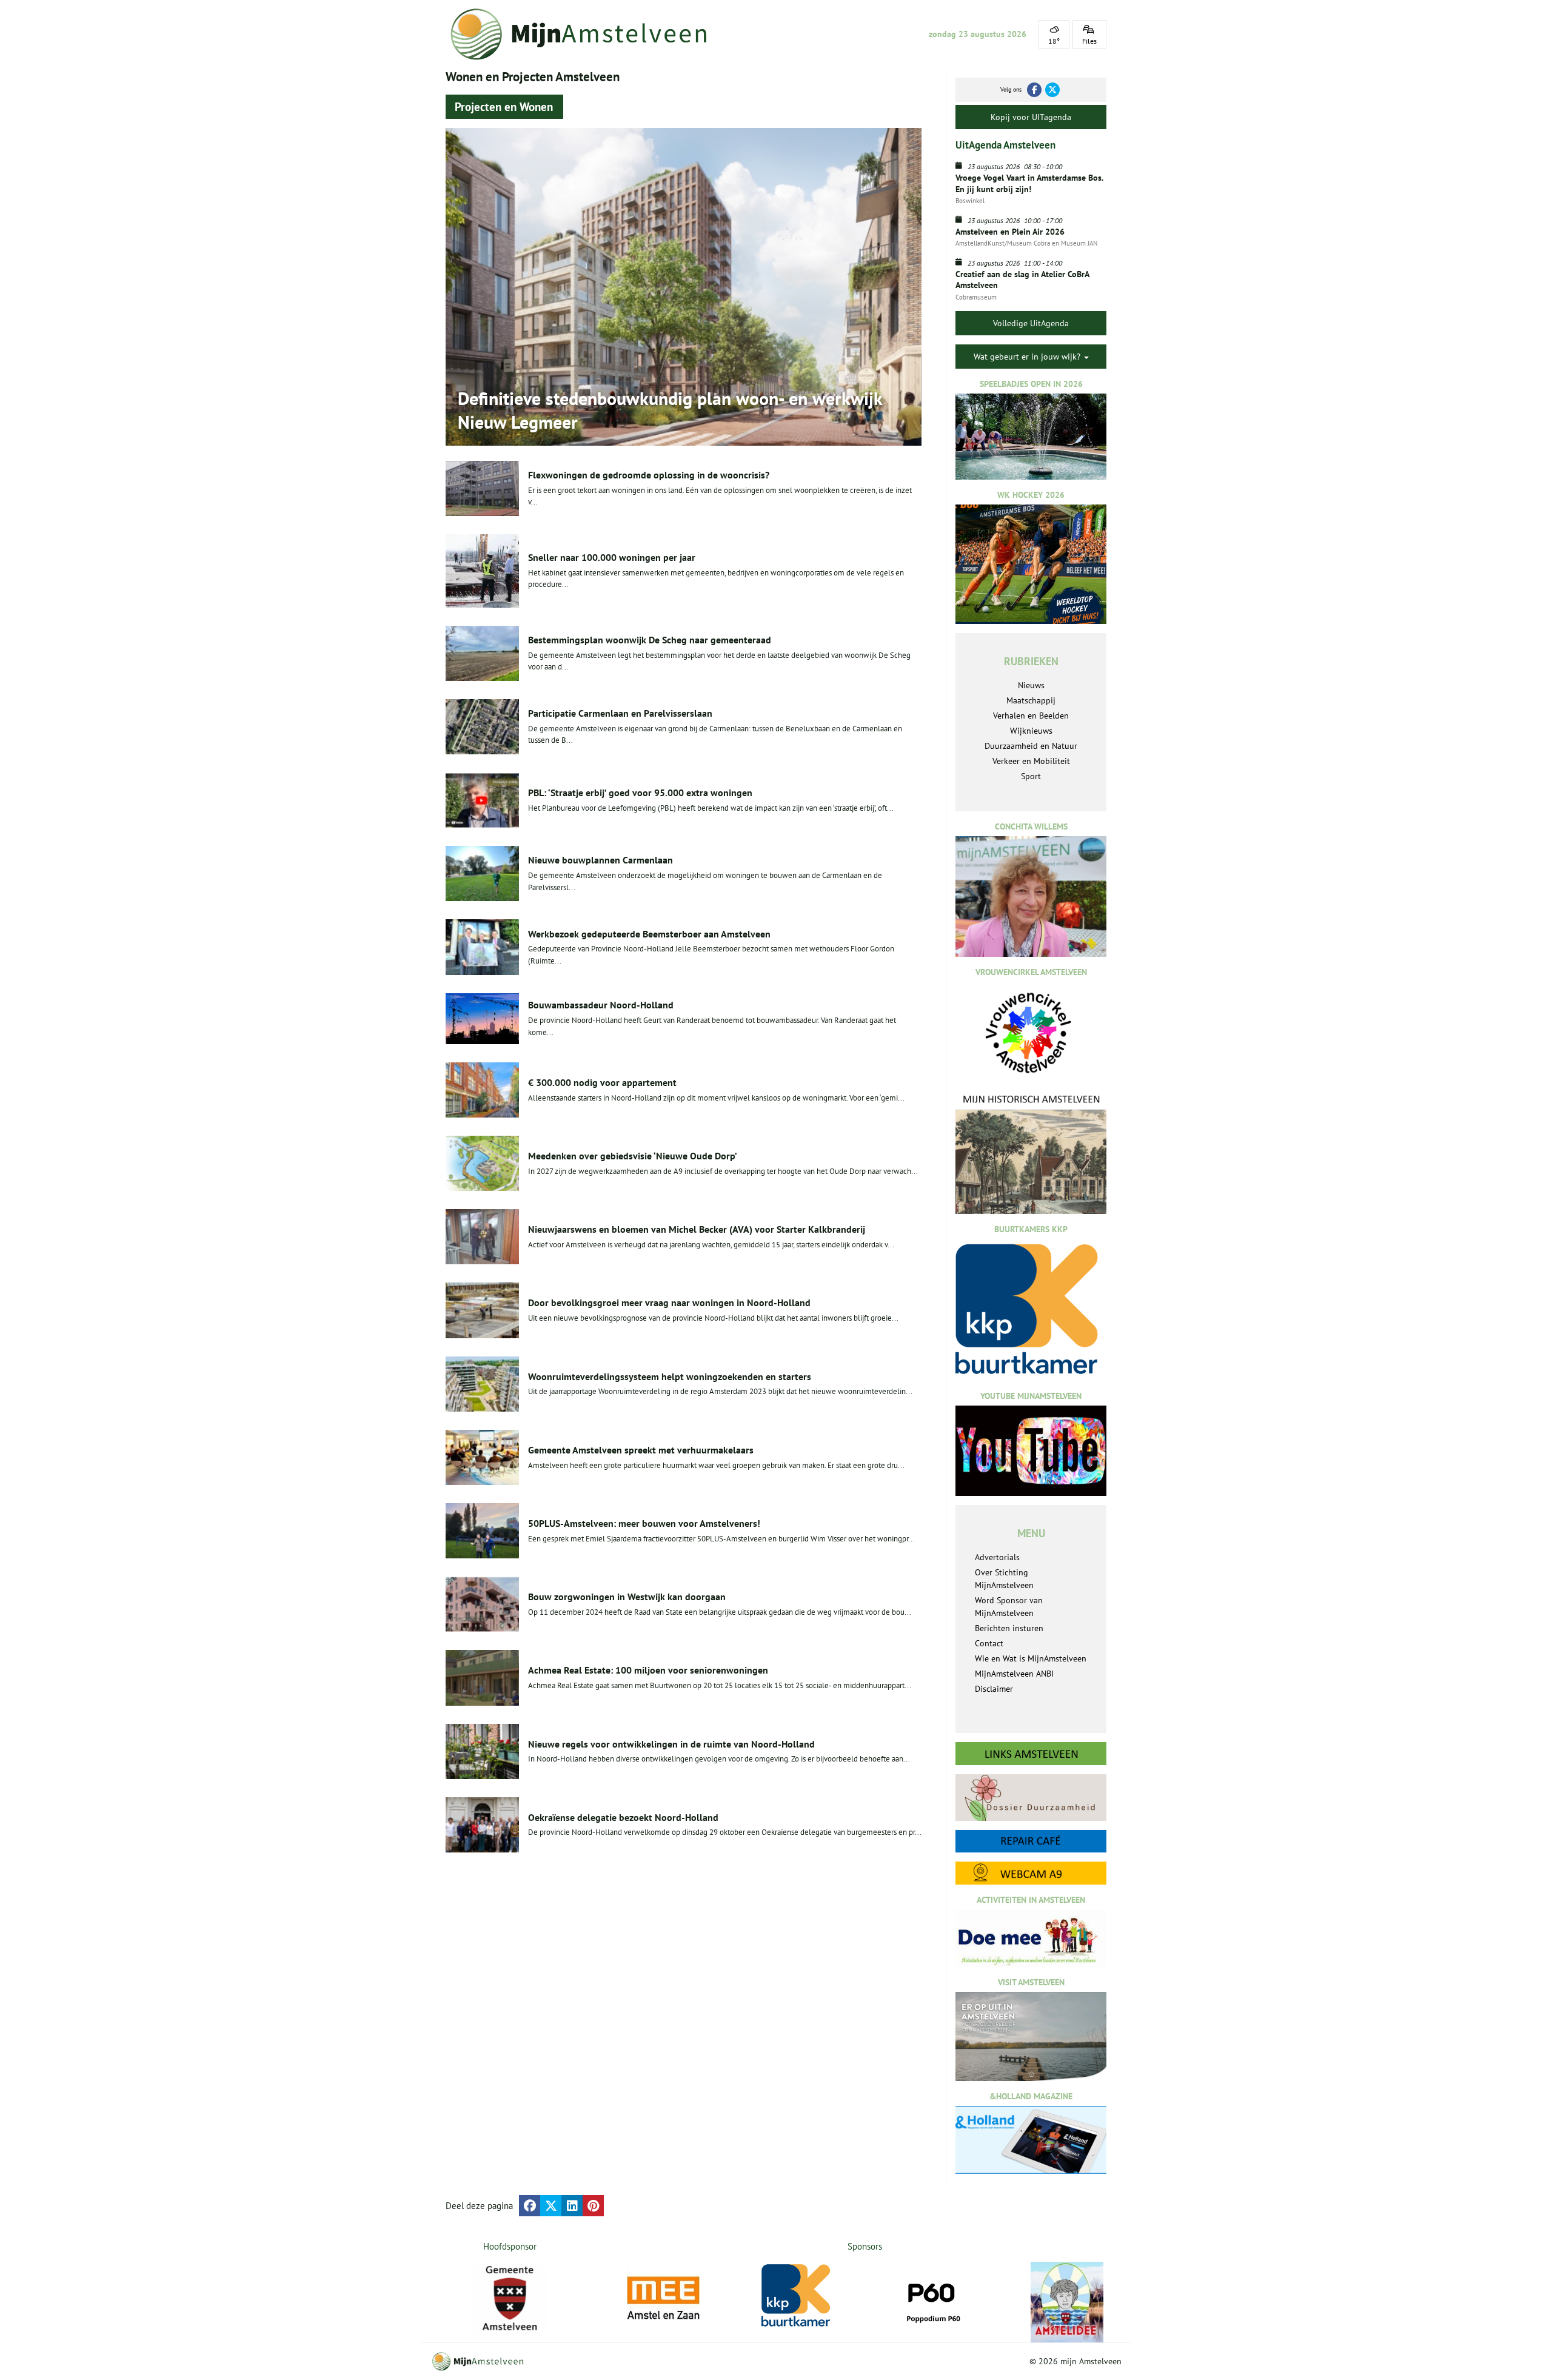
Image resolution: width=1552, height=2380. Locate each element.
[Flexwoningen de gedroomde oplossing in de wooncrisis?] (482, 488)
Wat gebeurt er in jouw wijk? (1028, 357)
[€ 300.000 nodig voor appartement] (482, 1090)
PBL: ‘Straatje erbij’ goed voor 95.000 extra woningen (640, 793)
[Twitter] (1052, 90)
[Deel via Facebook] (530, 2206)
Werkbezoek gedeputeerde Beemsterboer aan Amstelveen (649, 934)
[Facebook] (1034, 90)
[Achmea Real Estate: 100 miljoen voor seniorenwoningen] (482, 1678)
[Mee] (663, 2298)
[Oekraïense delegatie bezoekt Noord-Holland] (482, 1825)
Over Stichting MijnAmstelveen (1004, 1579)
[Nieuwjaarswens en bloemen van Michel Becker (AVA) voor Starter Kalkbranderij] (482, 1237)
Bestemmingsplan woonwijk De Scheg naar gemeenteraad (650, 640)
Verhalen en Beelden (1031, 716)
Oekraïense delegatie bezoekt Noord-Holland (623, 1817)
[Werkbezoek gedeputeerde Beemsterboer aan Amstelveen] (482, 947)
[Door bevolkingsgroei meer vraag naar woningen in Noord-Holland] (482, 1310)
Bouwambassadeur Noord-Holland (601, 1005)
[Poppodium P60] (932, 2298)
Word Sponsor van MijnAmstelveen (1009, 1607)
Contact (989, 1643)
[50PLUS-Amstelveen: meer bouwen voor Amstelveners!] (482, 1531)
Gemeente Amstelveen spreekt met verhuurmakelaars (641, 1450)
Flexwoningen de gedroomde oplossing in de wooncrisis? (649, 475)
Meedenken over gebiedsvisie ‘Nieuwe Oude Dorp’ (633, 1156)
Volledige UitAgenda (1031, 323)
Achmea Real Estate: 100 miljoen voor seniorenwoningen (648, 1670)
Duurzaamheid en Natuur (1031, 746)
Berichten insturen (1009, 1628)
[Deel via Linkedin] (572, 2206)
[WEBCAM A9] (1031, 1873)
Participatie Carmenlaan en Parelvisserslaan (620, 713)
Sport (1031, 776)
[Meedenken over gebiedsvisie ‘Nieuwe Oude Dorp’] (482, 1163)
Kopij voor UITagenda (1031, 117)
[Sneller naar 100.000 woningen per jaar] (482, 571)
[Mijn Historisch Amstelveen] (1031, 1153)
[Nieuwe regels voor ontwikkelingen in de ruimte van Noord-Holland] (482, 1751)
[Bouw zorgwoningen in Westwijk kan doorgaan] (482, 1604)
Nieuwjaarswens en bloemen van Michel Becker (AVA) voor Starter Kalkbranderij (697, 1229)
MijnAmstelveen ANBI (1014, 1674)
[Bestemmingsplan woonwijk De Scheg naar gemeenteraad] (482, 653)
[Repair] (1031, 1841)
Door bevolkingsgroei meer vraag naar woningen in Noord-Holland (669, 1302)
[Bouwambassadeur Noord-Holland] (482, 1019)
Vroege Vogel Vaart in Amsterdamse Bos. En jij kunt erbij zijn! (1029, 183)
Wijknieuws (1031, 731)
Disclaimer (994, 1689)
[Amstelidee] (1067, 2302)
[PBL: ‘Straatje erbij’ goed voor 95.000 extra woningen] (482, 800)
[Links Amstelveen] (1031, 1754)
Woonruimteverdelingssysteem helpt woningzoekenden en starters (670, 1376)
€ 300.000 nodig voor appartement (602, 1082)
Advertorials (997, 1557)
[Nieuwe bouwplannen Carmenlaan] (482, 873)
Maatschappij (1031, 700)
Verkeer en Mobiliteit (1031, 761)
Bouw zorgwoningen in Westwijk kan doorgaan (627, 1597)
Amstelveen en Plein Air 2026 (1010, 232)
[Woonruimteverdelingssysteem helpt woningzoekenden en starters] (482, 1384)
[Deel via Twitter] (551, 2206)
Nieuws (1031, 685)
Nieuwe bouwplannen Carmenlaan (600, 860)
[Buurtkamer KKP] (798, 2296)
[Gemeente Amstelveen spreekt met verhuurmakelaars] (482, 1457)
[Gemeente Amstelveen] (510, 2298)
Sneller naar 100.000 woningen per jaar (612, 557)
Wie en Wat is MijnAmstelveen (1031, 1658)
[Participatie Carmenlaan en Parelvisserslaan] (482, 727)
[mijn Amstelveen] (586, 34)
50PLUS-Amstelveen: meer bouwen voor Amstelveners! (644, 1523)
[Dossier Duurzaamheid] (1031, 1798)
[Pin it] (593, 2206)
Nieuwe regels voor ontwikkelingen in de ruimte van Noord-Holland (671, 1744)
